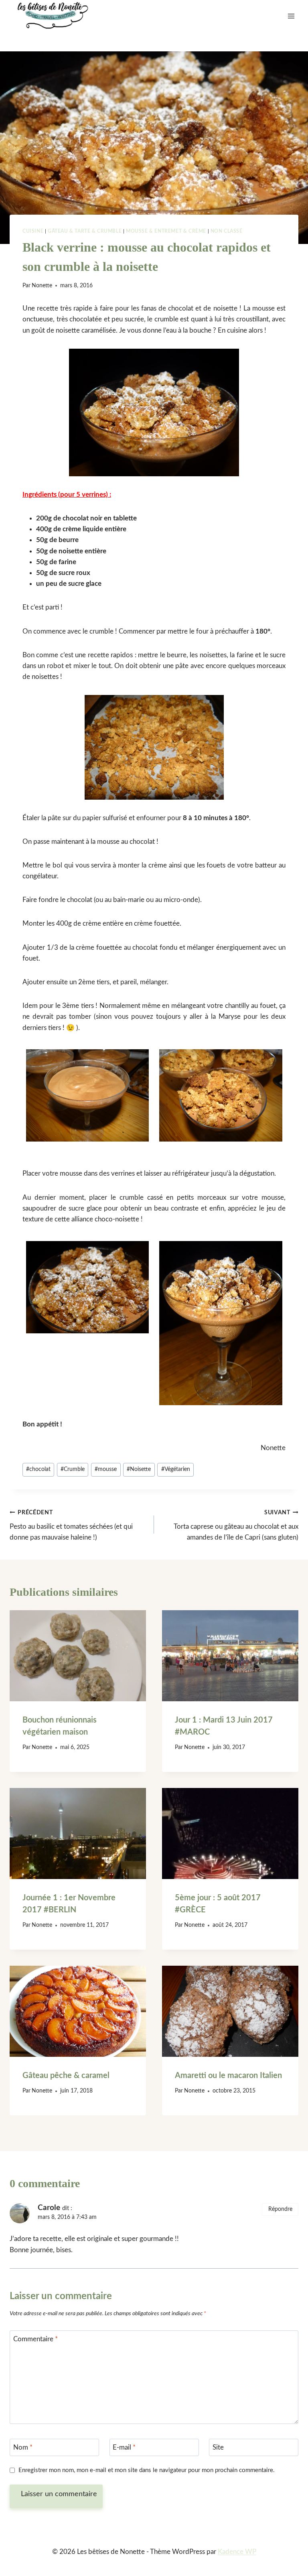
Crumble (73, 1469)
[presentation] (78, 1656)
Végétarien (176, 1469)
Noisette (139, 1469)
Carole (49, 2208)
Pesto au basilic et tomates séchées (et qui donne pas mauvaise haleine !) (71, 1525)
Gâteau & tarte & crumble (85, 231)
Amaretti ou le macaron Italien (228, 2076)
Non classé (227, 231)
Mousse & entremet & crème (166, 231)
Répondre (280, 2209)
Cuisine (33, 231)
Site (218, 2447)
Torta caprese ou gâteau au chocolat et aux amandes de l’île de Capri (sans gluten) (236, 1525)
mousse (106, 1469)
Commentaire (35, 2339)
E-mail (124, 2447)
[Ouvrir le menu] (291, 16)
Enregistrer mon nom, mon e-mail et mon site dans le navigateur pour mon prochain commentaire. (147, 2470)
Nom (23, 2447)
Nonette (42, 286)
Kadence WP (237, 2552)
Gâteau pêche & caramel (66, 2076)
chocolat (38, 1469)
